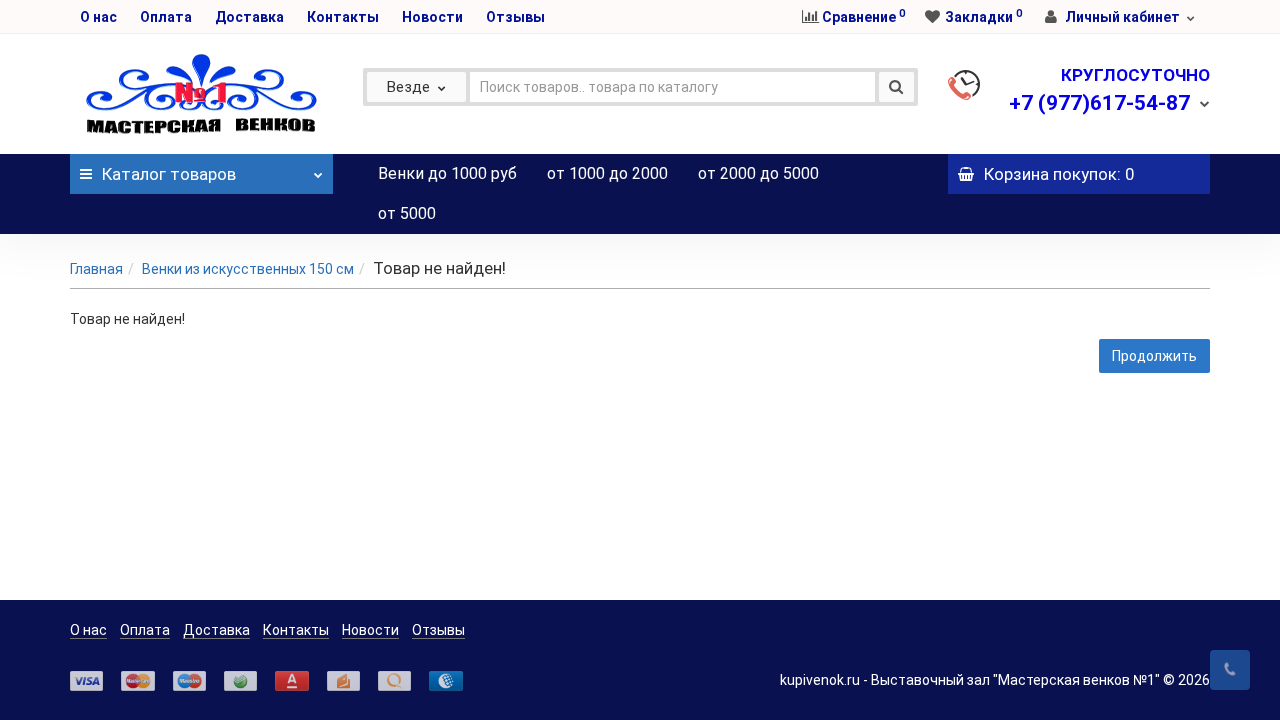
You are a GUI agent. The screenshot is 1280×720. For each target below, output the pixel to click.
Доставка (249, 17)
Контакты (343, 17)
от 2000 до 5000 (758, 173)
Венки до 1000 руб (447, 173)
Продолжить (1154, 356)
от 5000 (407, 213)
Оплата (166, 17)
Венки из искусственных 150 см (248, 269)
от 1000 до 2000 (607, 173)
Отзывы (515, 17)
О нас (98, 17)
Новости (432, 17)
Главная (96, 269)
